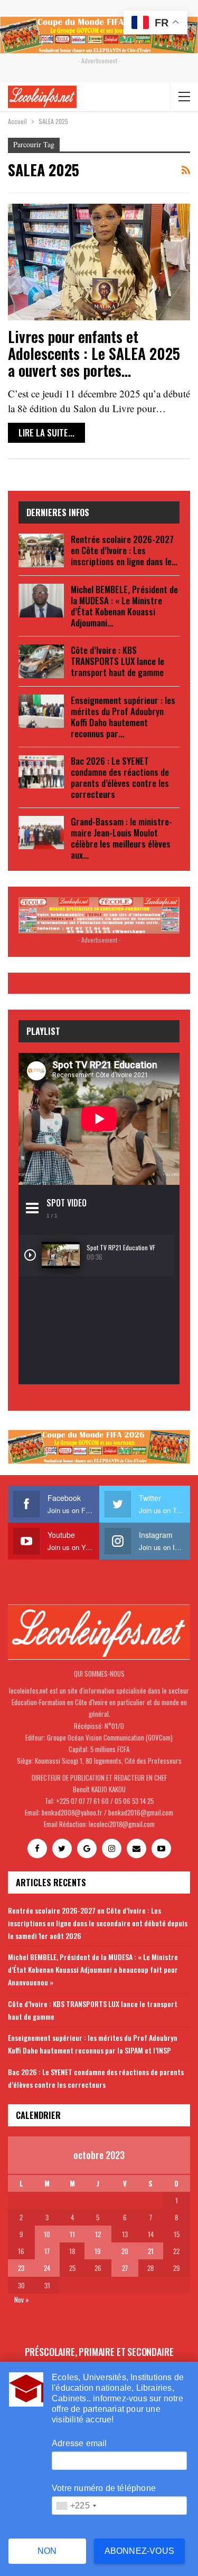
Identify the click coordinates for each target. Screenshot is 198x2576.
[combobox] (76, 2506)
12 (98, 2234)
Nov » (22, 2299)
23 (21, 2268)
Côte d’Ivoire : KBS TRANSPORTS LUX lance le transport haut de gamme (117, 661)
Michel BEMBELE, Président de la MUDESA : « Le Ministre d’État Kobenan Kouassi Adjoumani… (124, 606)
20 (125, 2251)
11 (72, 2234)
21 (151, 2251)
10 (47, 2234)
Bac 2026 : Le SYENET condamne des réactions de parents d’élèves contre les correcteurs (120, 777)
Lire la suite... (46, 432)
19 (98, 2251)
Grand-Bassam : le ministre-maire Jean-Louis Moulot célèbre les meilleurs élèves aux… (121, 838)
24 (47, 2268)
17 (47, 2251)
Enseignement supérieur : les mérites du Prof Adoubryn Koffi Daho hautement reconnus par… (123, 717)
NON (47, 2551)
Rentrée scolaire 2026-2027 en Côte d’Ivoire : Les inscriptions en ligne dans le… (124, 550)
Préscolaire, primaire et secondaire (99, 2352)
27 (125, 2268)
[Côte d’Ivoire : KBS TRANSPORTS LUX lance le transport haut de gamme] (41, 661)
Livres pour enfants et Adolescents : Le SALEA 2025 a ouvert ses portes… (94, 353)
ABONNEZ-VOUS (139, 2551)
